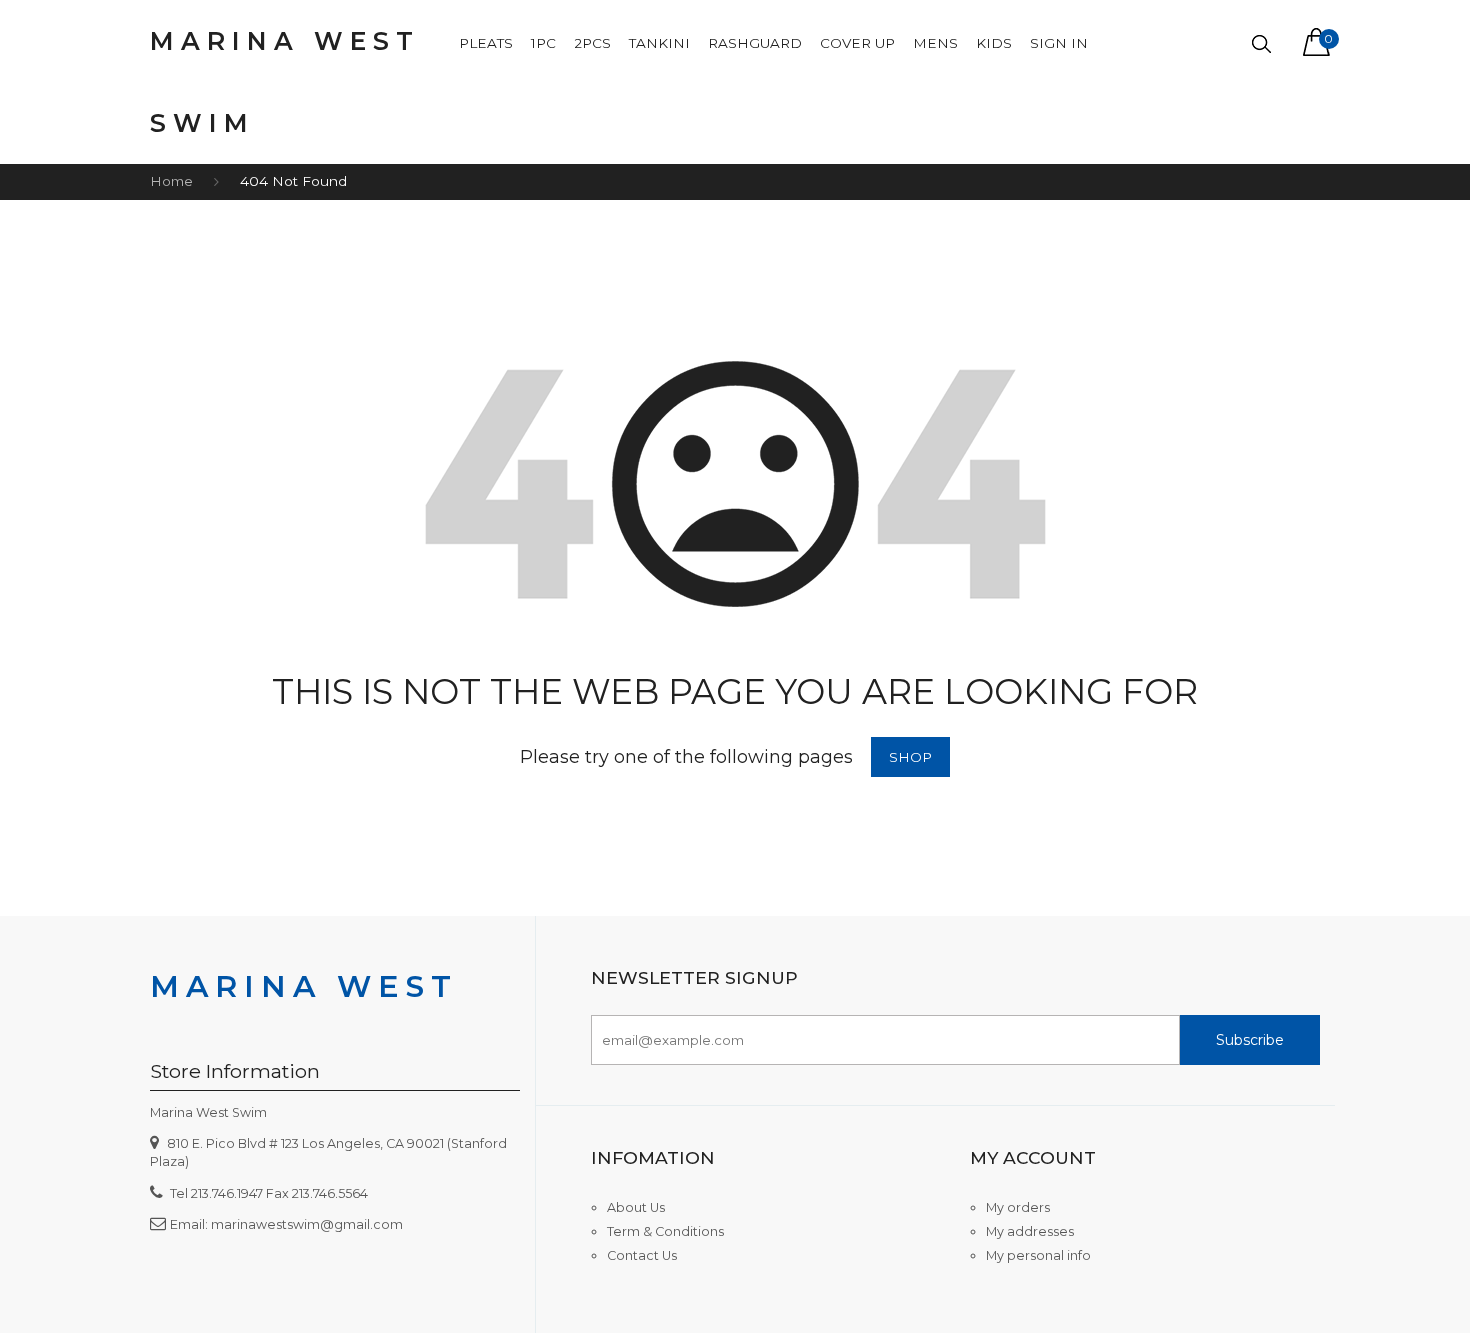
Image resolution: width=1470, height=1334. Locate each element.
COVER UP (857, 43)
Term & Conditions (665, 1231)
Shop (910, 757)
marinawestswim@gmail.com (307, 1224)
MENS (935, 43)
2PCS (592, 43)
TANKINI (659, 43)
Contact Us (642, 1255)
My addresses (1030, 1231)
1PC (543, 43)
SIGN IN (1059, 43)
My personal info (1038, 1255)
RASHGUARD (755, 43)
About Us (636, 1207)
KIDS (994, 43)
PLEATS (486, 43)
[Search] (1261, 44)
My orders (1018, 1207)
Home (171, 181)
